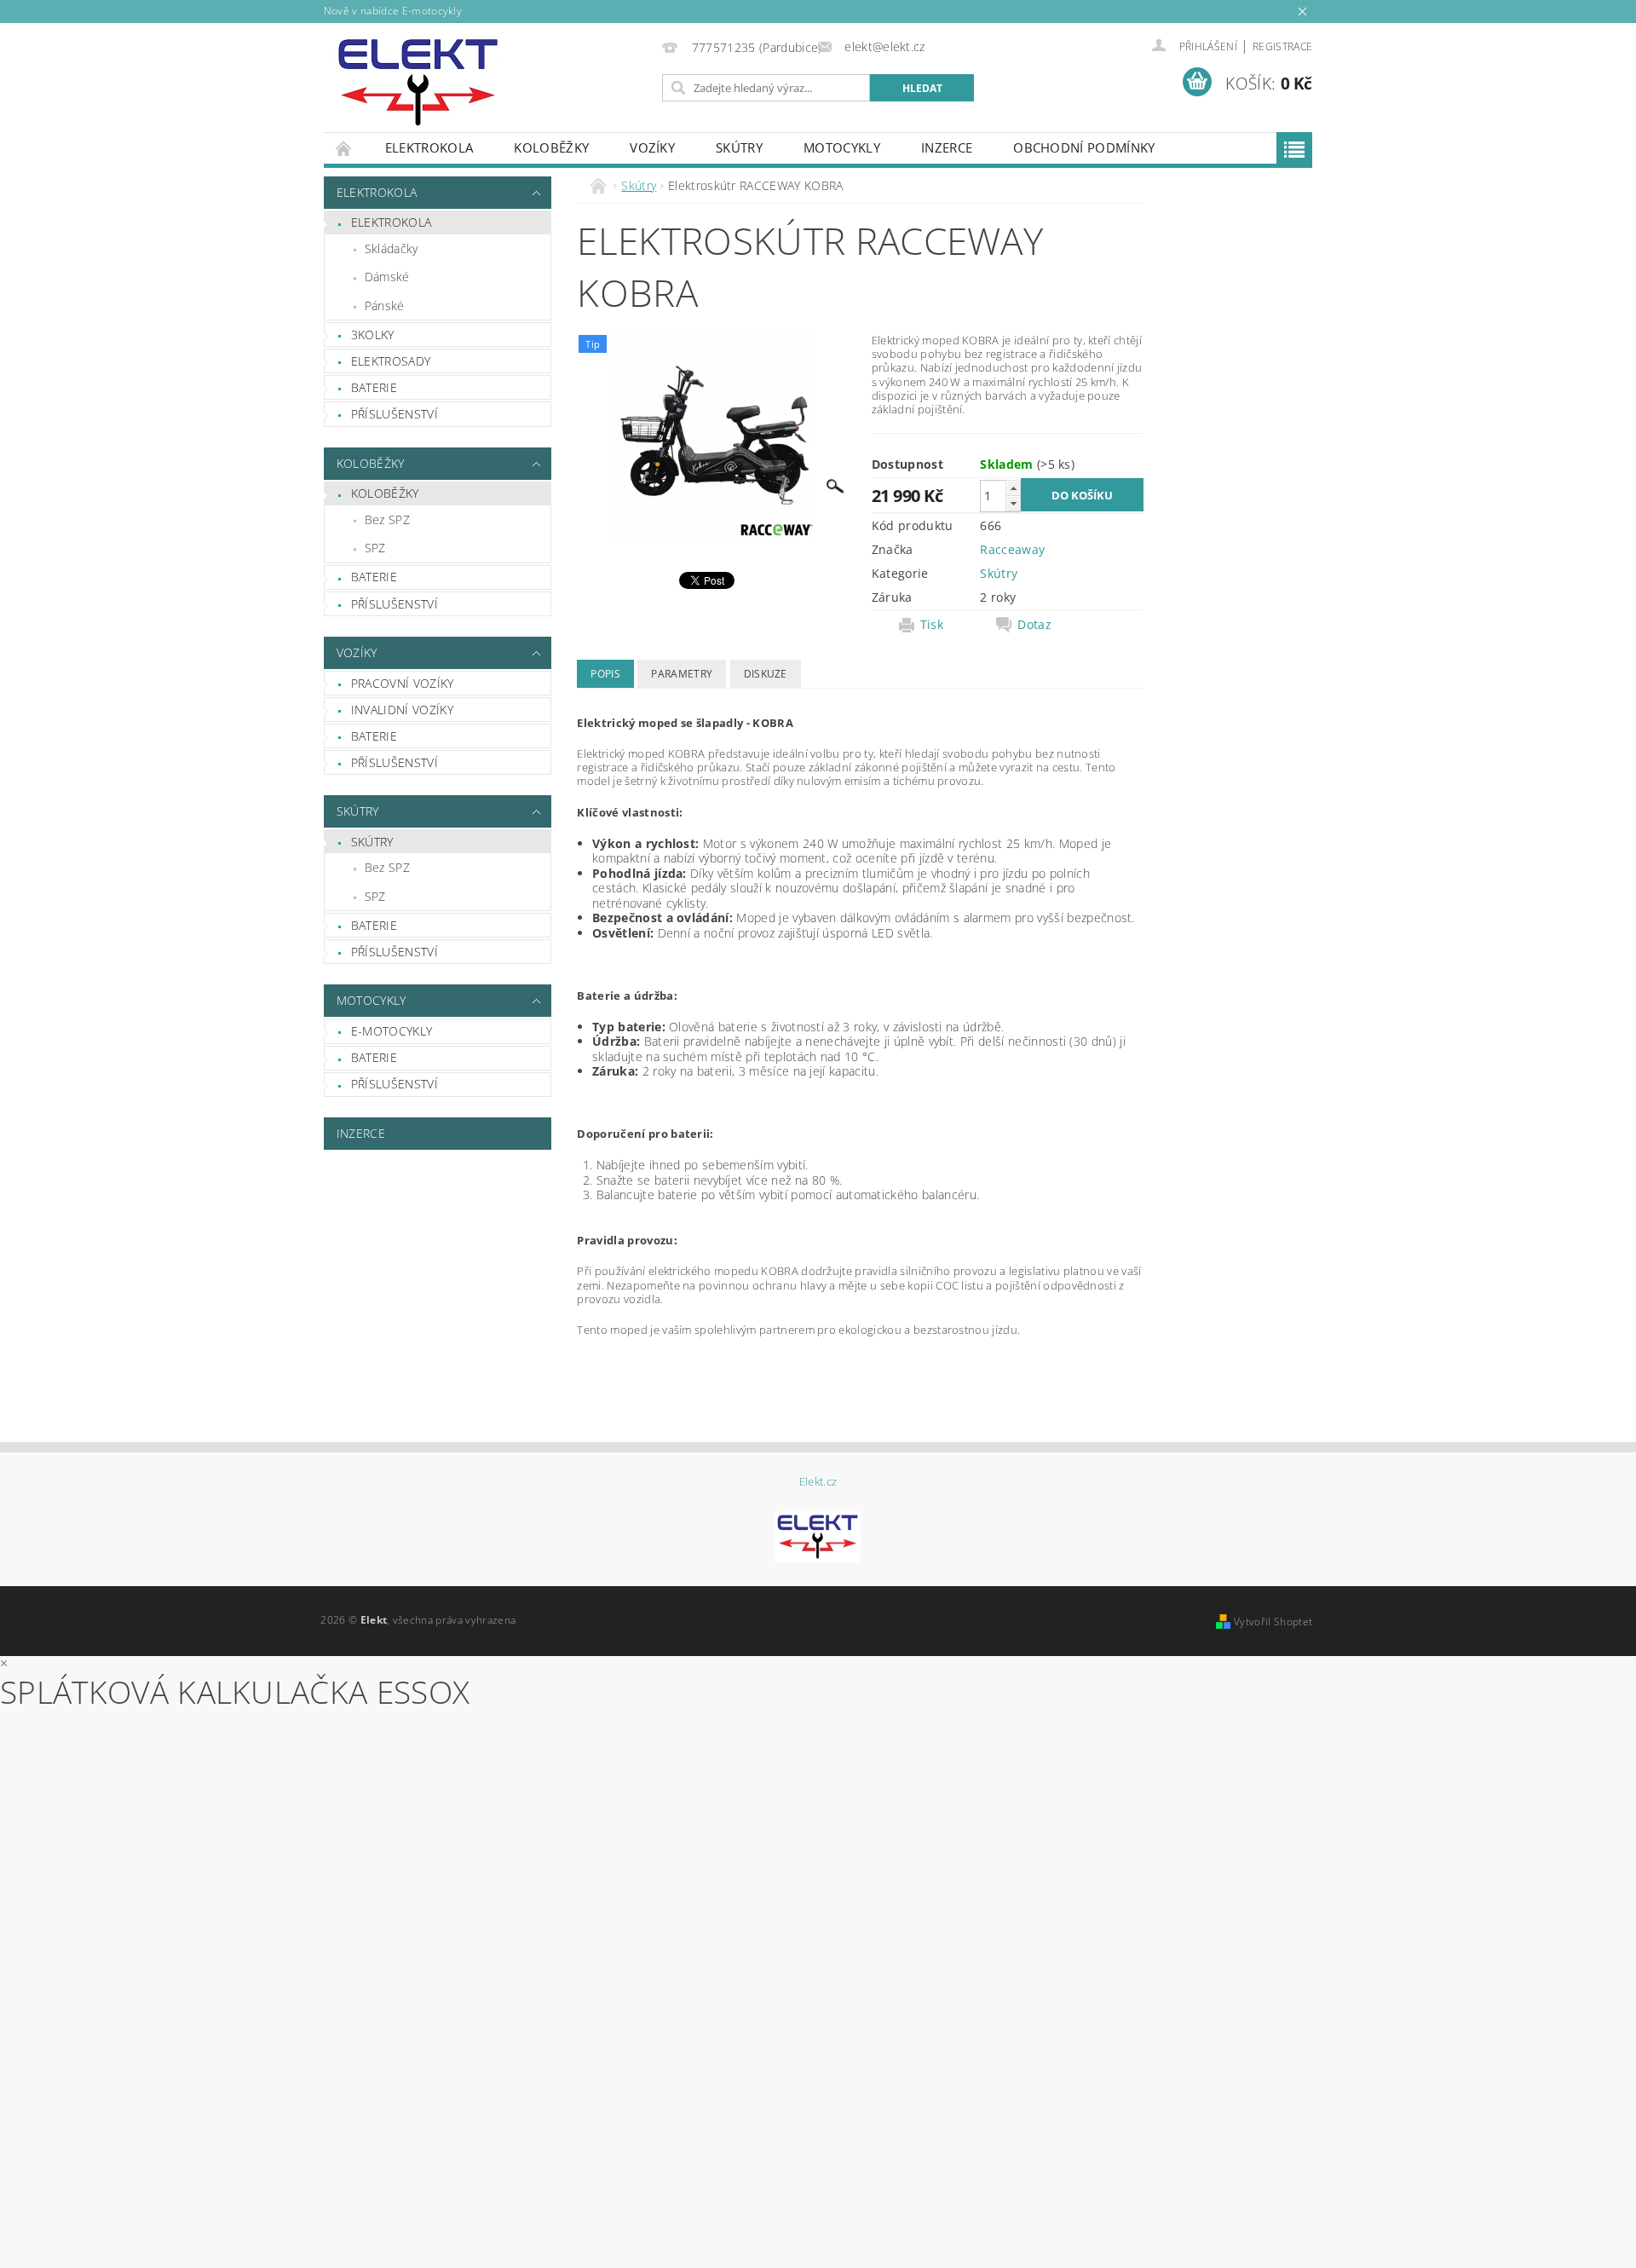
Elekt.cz (818, 1482)
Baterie (374, 387)
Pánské (385, 306)
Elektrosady (391, 361)
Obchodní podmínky (1084, 147)
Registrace (1282, 46)
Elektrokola (429, 147)
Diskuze (766, 674)
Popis (605, 674)
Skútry (739, 147)
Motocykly (842, 147)
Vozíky (652, 147)
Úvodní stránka (344, 148)
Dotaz (1034, 625)
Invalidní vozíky (402, 710)
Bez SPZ (387, 519)
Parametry (682, 674)
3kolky (373, 335)
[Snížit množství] (1013, 503)
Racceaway (1012, 549)
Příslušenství (395, 414)
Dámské (387, 277)
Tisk (932, 625)
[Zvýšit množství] (1013, 488)
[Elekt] (418, 82)
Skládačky (392, 248)
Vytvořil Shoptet (1273, 1622)
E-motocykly (392, 1031)
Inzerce (947, 147)
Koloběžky (551, 147)
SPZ (375, 548)
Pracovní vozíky (403, 683)
